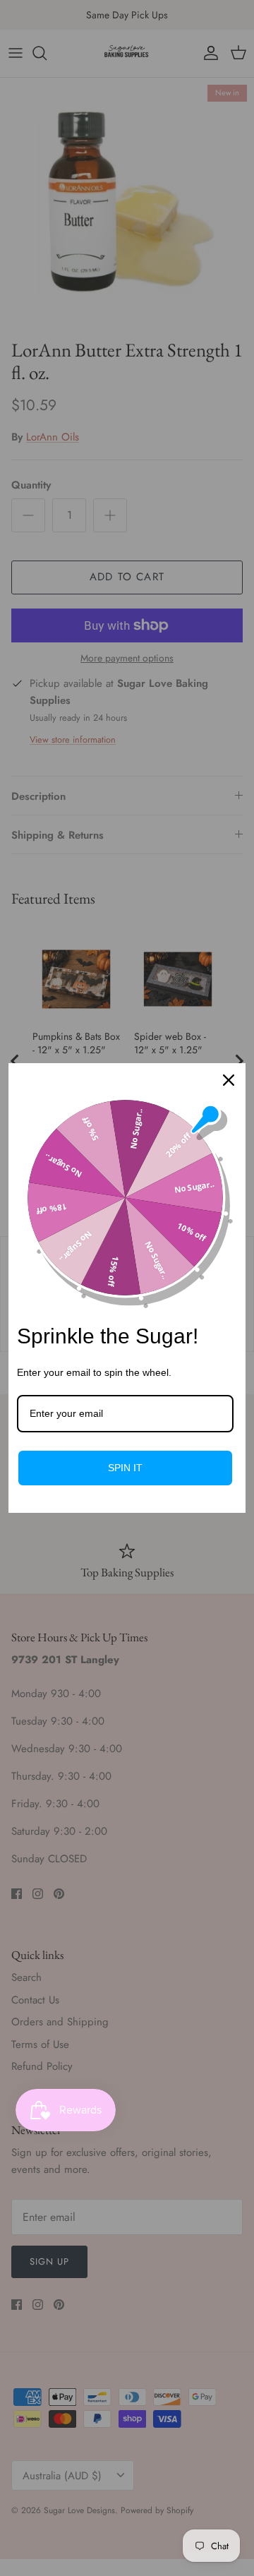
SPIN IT (125, 1468)
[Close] (229, 1080)
